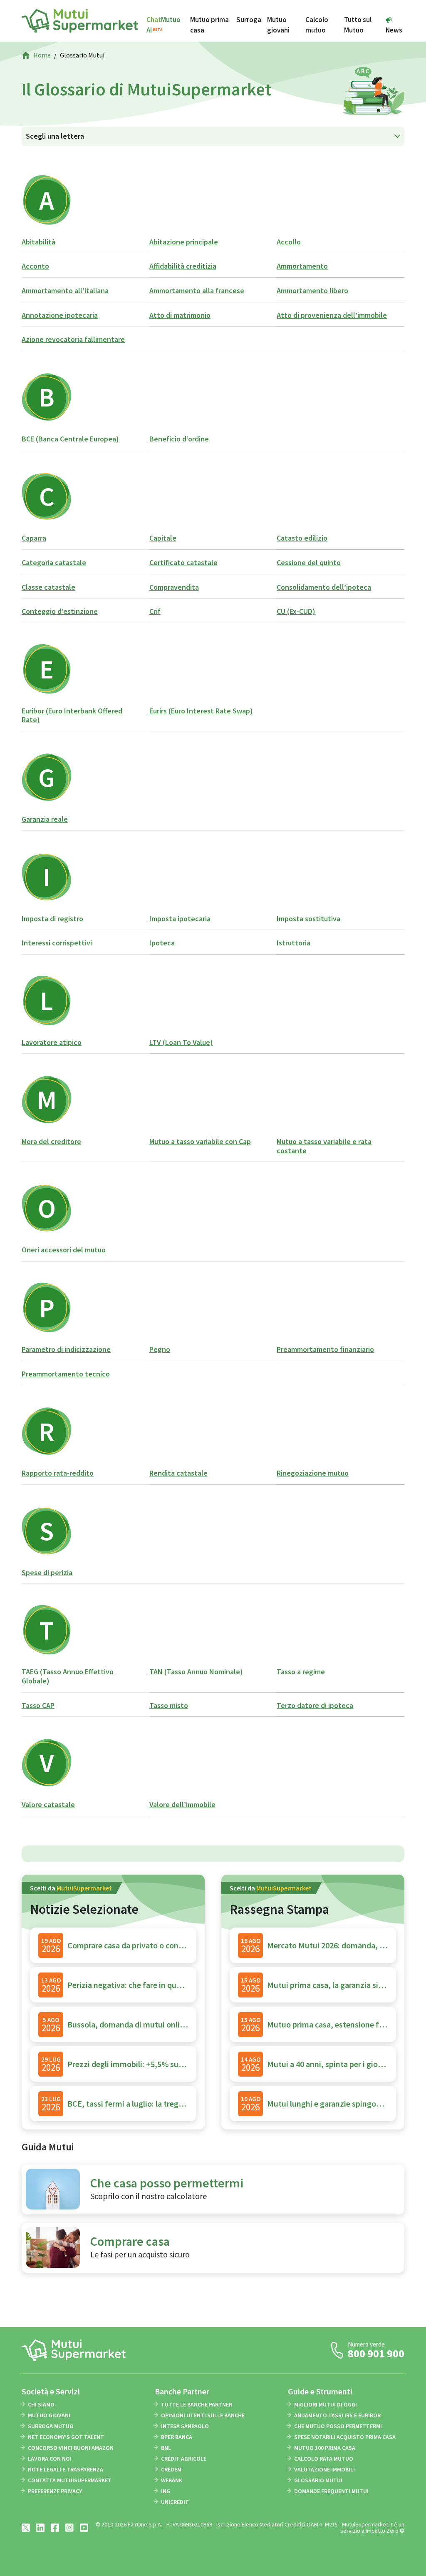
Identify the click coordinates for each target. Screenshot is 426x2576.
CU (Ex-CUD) (296, 611)
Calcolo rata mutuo (324, 2459)
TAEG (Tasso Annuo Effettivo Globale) (68, 1676)
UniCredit (175, 2502)
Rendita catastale (178, 1473)
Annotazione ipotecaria (60, 315)
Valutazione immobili (324, 2469)
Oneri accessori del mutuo (64, 1250)
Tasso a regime (301, 1672)
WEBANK (172, 2480)
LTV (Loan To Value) (181, 1042)
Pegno (160, 1349)
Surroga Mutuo (51, 2426)
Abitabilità (38, 242)
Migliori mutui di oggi (326, 2404)
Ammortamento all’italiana (65, 291)
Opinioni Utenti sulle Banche (203, 2415)
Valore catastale (48, 1804)
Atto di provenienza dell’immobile (332, 315)
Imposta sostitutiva (308, 919)
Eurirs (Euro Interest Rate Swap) (201, 711)
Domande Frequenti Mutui (331, 2491)
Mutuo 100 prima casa (325, 2448)
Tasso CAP (38, 1705)
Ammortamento (302, 266)
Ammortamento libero (312, 291)
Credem (171, 2469)
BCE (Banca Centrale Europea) (70, 439)
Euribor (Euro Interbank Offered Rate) (72, 715)
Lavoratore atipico (52, 1042)
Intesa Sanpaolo (185, 2426)
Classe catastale (48, 587)
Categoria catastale (54, 562)
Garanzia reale (45, 819)
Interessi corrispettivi (57, 943)
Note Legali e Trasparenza (66, 2469)
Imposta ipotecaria (180, 919)
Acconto (35, 266)
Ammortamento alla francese (197, 291)
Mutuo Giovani (49, 2415)
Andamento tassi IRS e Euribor (337, 2415)
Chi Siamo (41, 2404)
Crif (155, 611)
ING (166, 2491)
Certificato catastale (183, 562)
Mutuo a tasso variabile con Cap (200, 1141)
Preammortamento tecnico (66, 1374)
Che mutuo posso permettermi (338, 2426)
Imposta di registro (52, 919)
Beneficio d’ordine (179, 439)
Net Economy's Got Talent (66, 2437)
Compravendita (174, 587)
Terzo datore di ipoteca (315, 1705)
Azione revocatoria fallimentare (73, 339)
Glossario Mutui (318, 2480)
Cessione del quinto (309, 562)
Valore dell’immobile (182, 1804)
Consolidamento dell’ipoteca (324, 587)
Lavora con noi (50, 2459)
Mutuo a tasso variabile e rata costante (324, 1146)
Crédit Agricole (184, 2459)
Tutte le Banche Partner (197, 2404)
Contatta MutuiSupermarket (70, 2480)
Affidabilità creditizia (183, 266)
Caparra (34, 538)
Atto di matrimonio (180, 315)
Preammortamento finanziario (325, 1349)
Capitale (163, 538)
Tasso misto (169, 1705)
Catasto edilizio (302, 538)
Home (42, 55)
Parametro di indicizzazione (66, 1349)
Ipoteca (162, 943)
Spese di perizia (47, 1572)
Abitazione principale (184, 242)
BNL (166, 2448)
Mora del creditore (51, 1141)
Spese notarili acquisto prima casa (345, 2437)
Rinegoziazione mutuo (313, 1473)
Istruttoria (293, 943)
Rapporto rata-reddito (58, 1473)
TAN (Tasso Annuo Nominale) (196, 1672)
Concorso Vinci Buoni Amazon (71, 2448)
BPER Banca (177, 2437)
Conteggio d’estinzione (60, 611)
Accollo (289, 242)
